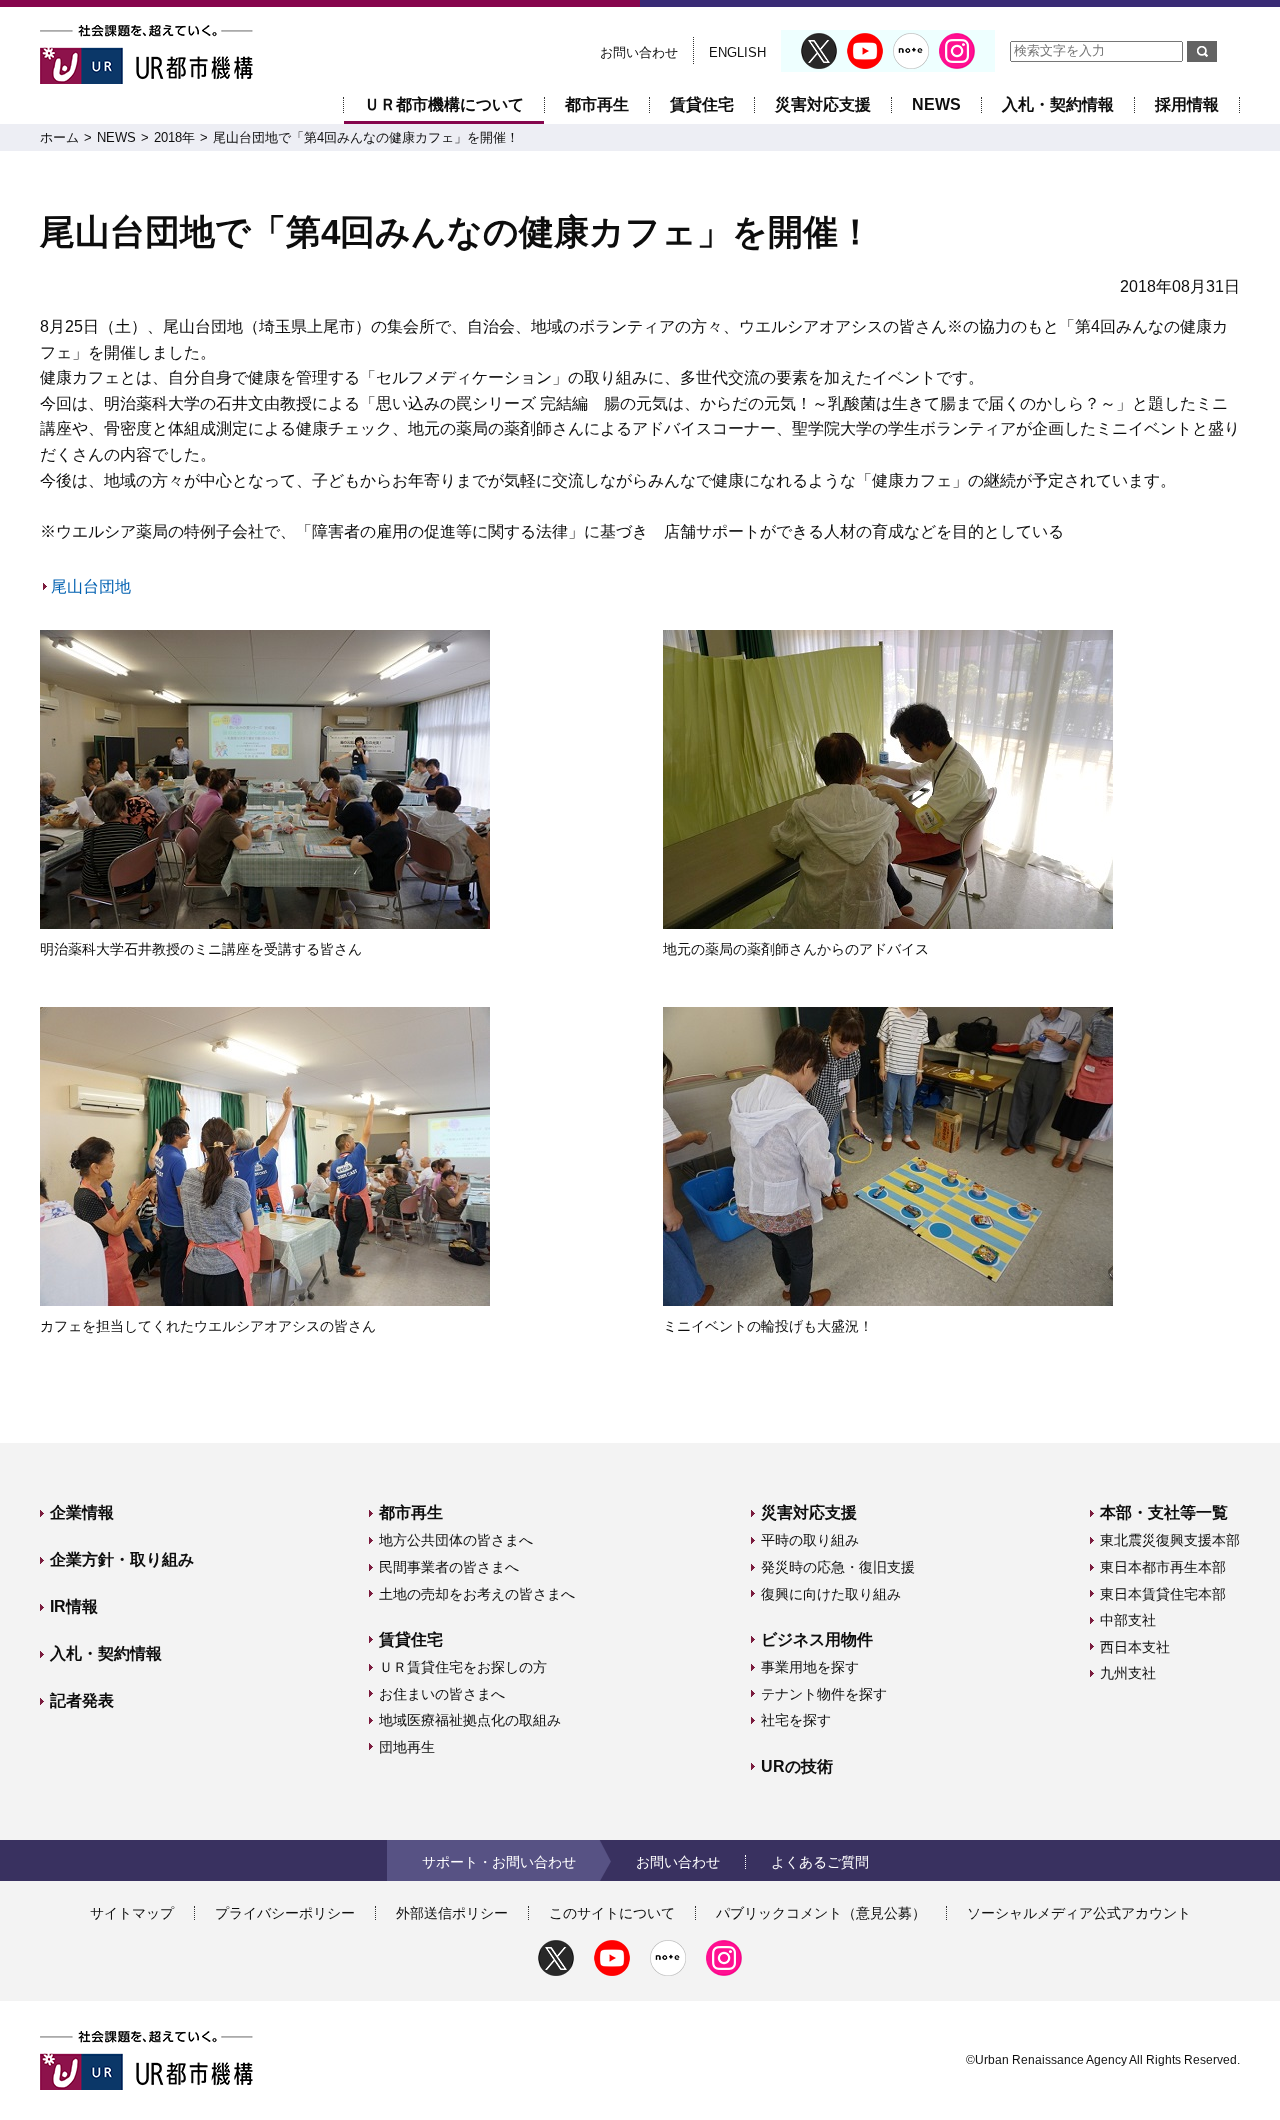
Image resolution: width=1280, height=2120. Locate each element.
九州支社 (1128, 1673)
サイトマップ (132, 1913)
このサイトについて (612, 1913)
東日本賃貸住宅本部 (1163, 1594)
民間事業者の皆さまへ (449, 1567)
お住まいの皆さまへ (442, 1694)
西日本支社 (1135, 1647)
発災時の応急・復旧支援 (838, 1567)
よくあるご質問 (820, 1862)
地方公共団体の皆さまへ (456, 1540)
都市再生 (597, 104)
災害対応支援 (823, 104)
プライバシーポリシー (285, 1913)
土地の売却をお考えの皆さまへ (477, 1594)
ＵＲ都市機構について (444, 104)
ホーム (59, 137)
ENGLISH (737, 52)
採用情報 (1187, 104)
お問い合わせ (639, 52)
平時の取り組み (810, 1540)
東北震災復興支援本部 (1170, 1540)
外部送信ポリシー (452, 1913)
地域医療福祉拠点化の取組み (470, 1720)
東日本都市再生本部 (1163, 1567)
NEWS (936, 104)
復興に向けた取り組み (831, 1594)
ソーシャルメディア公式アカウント (1079, 1913)
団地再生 (407, 1747)
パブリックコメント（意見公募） (821, 1913)
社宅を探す (796, 1720)
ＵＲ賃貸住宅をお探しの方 (463, 1667)
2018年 (174, 137)
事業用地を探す (810, 1667)
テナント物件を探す (824, 1694)
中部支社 (1128, 1620)
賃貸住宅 (702, 104)
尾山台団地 (91, 586)
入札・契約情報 (1058, 104)
